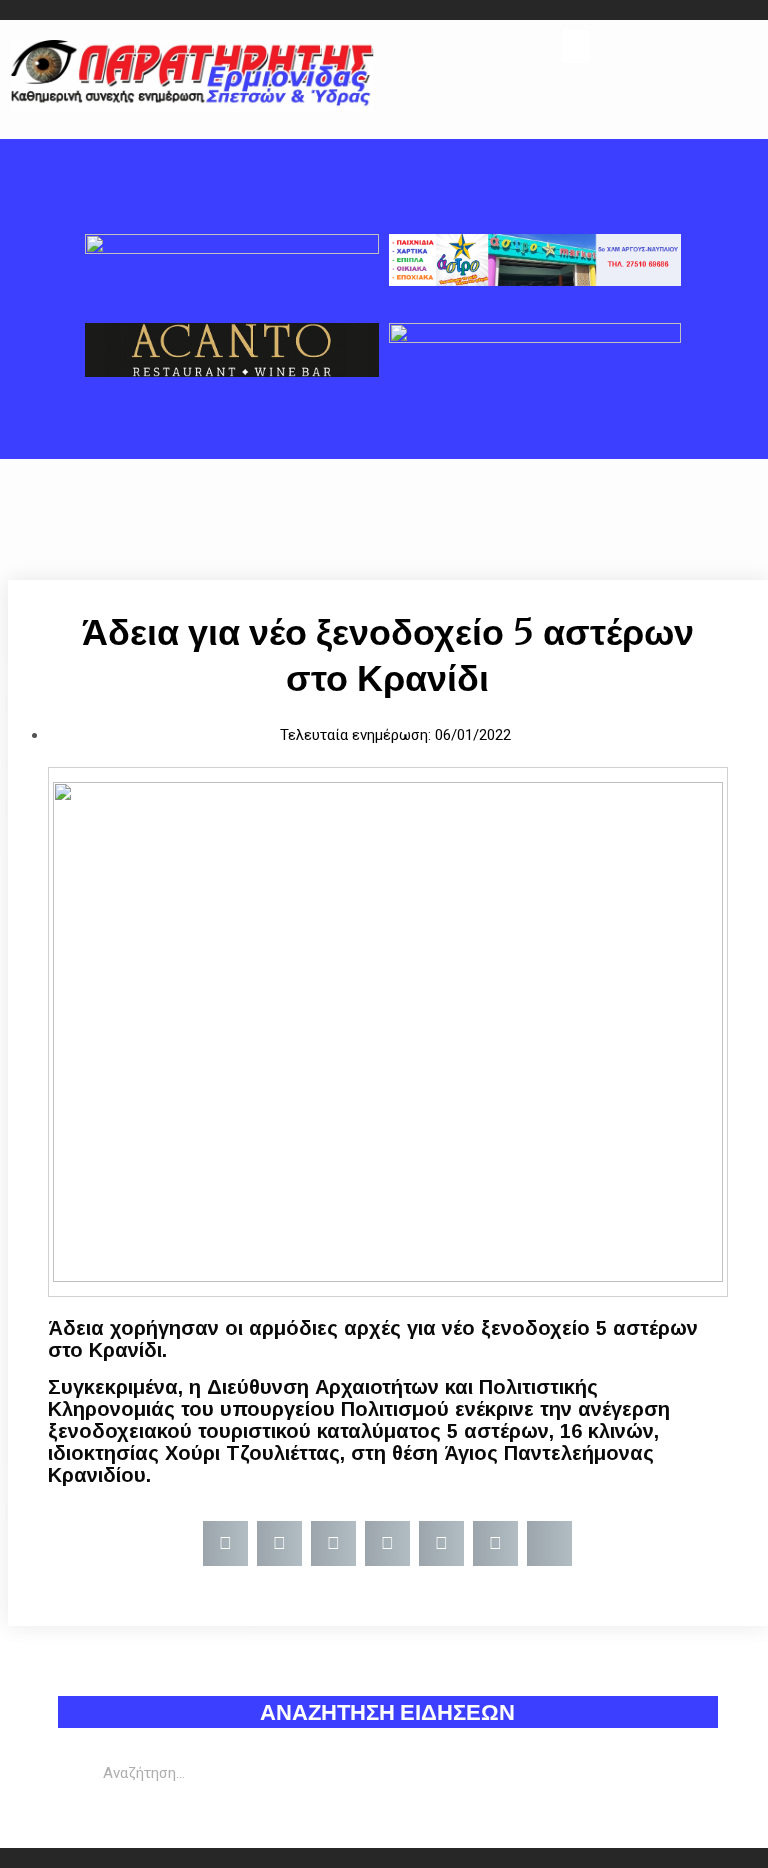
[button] (576, 46)
